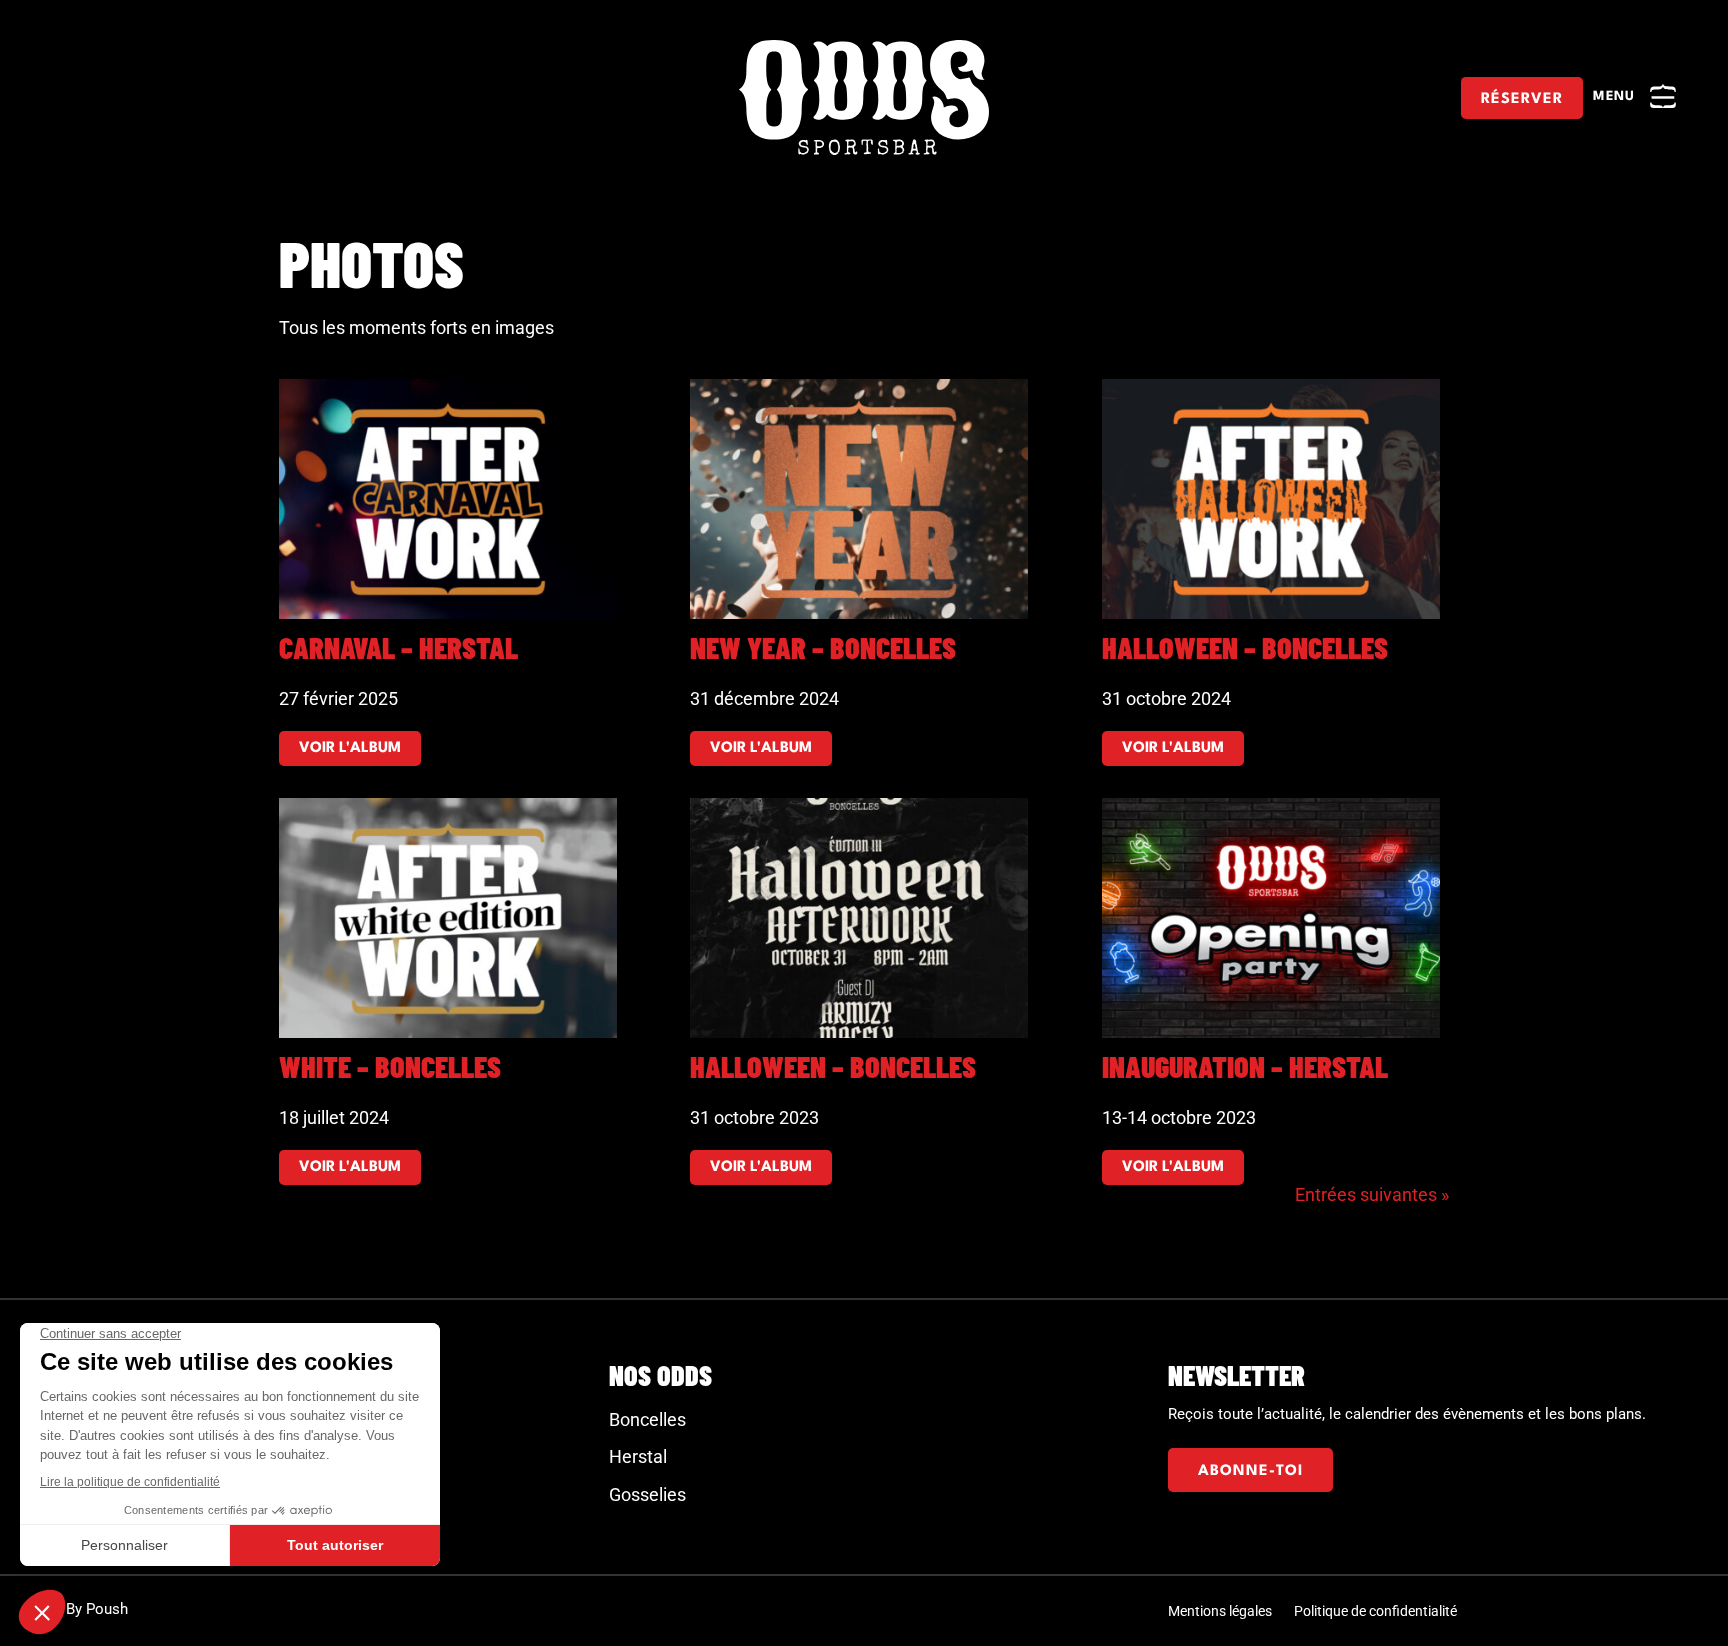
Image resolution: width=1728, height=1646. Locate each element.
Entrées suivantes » (1372, 1194)
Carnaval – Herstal (398, 647)
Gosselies (647, 1494)
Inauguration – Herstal (1245, 1066)
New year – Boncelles (823, 647)
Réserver (1522, 99)
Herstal (638, 1456)
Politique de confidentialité (1375, 1611)
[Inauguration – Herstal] (1275, 918)
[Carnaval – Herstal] (452, 499)
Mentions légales (1220, 1611)
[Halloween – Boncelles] (1275, 499)
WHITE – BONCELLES (390, 1066)
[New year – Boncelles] (863, 499)
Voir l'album (350, 748)
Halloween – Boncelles (1245, 647)
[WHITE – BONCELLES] (452, 918)
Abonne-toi (1250, 1471)
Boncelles (647, 1419)
